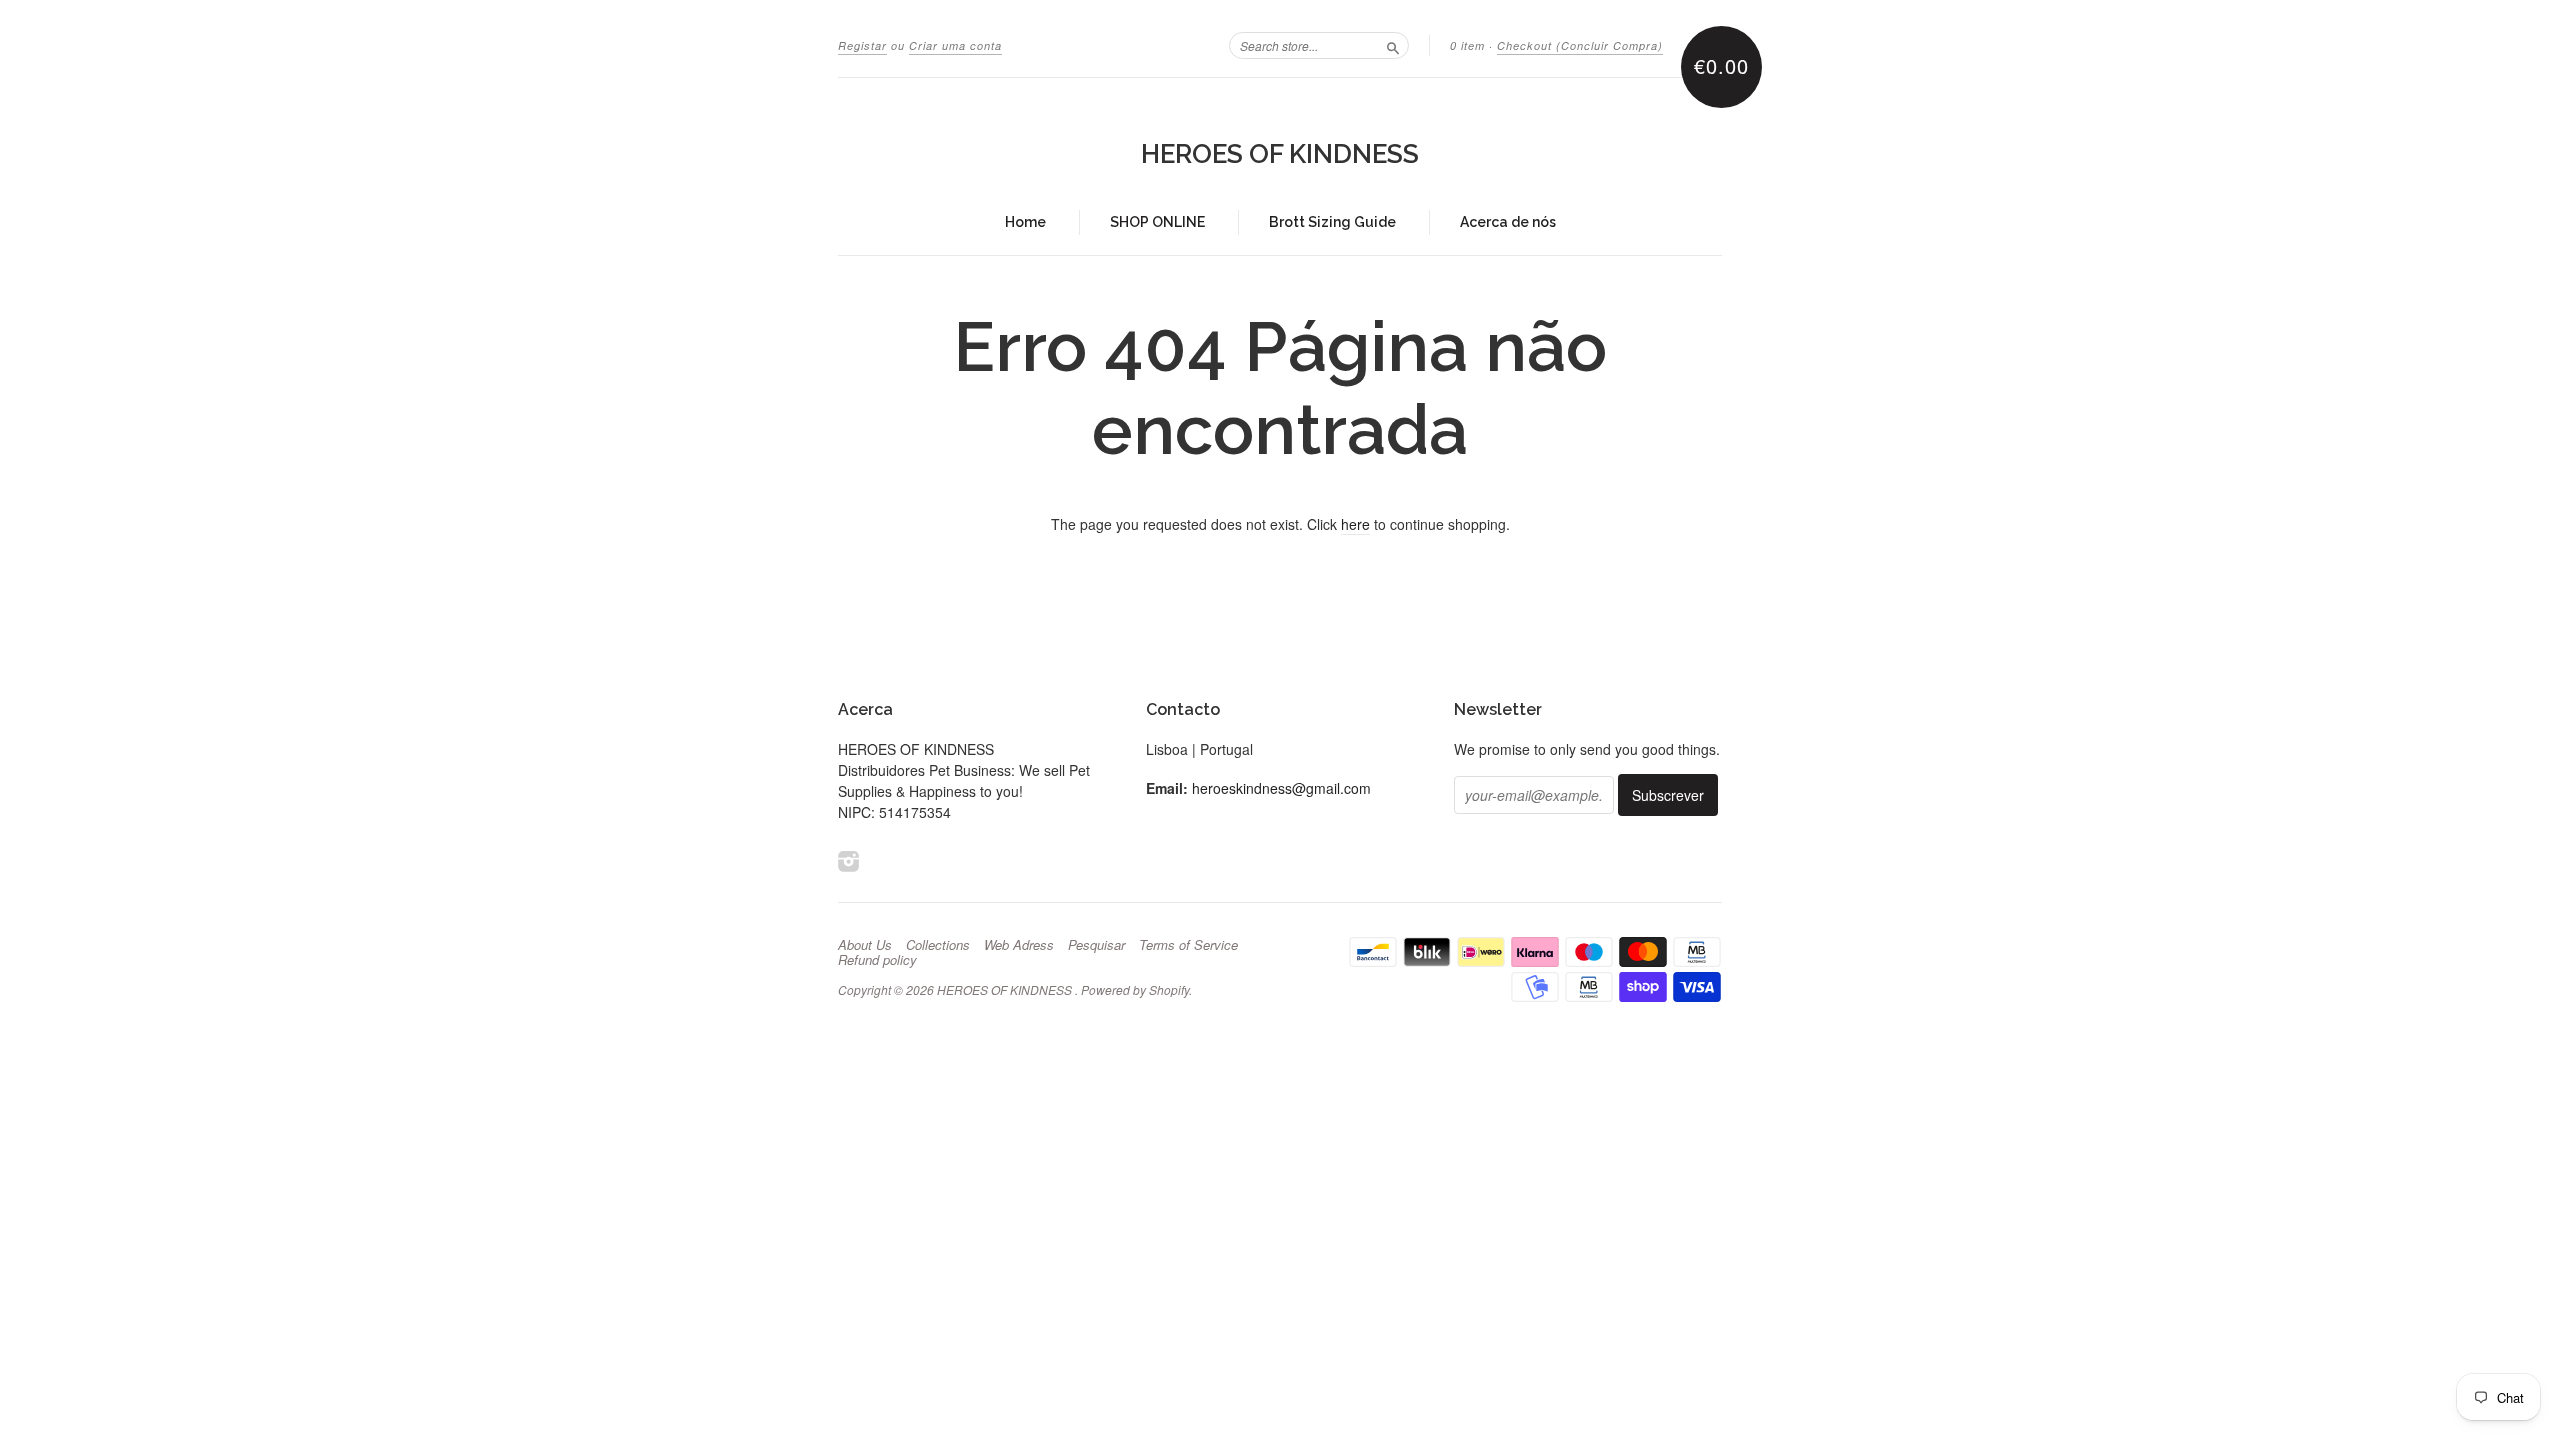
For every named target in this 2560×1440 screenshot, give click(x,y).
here (1355, 524)
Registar (862, 45)
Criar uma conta (955, 45)
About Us (865, 945)
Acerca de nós (1508, 222)
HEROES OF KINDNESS (1280, 154)
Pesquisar (1096, 945)
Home (1025, 222)
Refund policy (877, 960)
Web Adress (1019, 945)
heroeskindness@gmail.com (1281, 788)
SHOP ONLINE (1157, 222)
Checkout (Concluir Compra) (1580, 45)
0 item (1467, 45)
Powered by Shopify (1135, 989)
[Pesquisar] (1393, 45)
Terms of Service (1188, 945)
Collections (938, 945)
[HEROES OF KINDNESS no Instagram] (849, 860)
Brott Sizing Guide (1332, 222)
